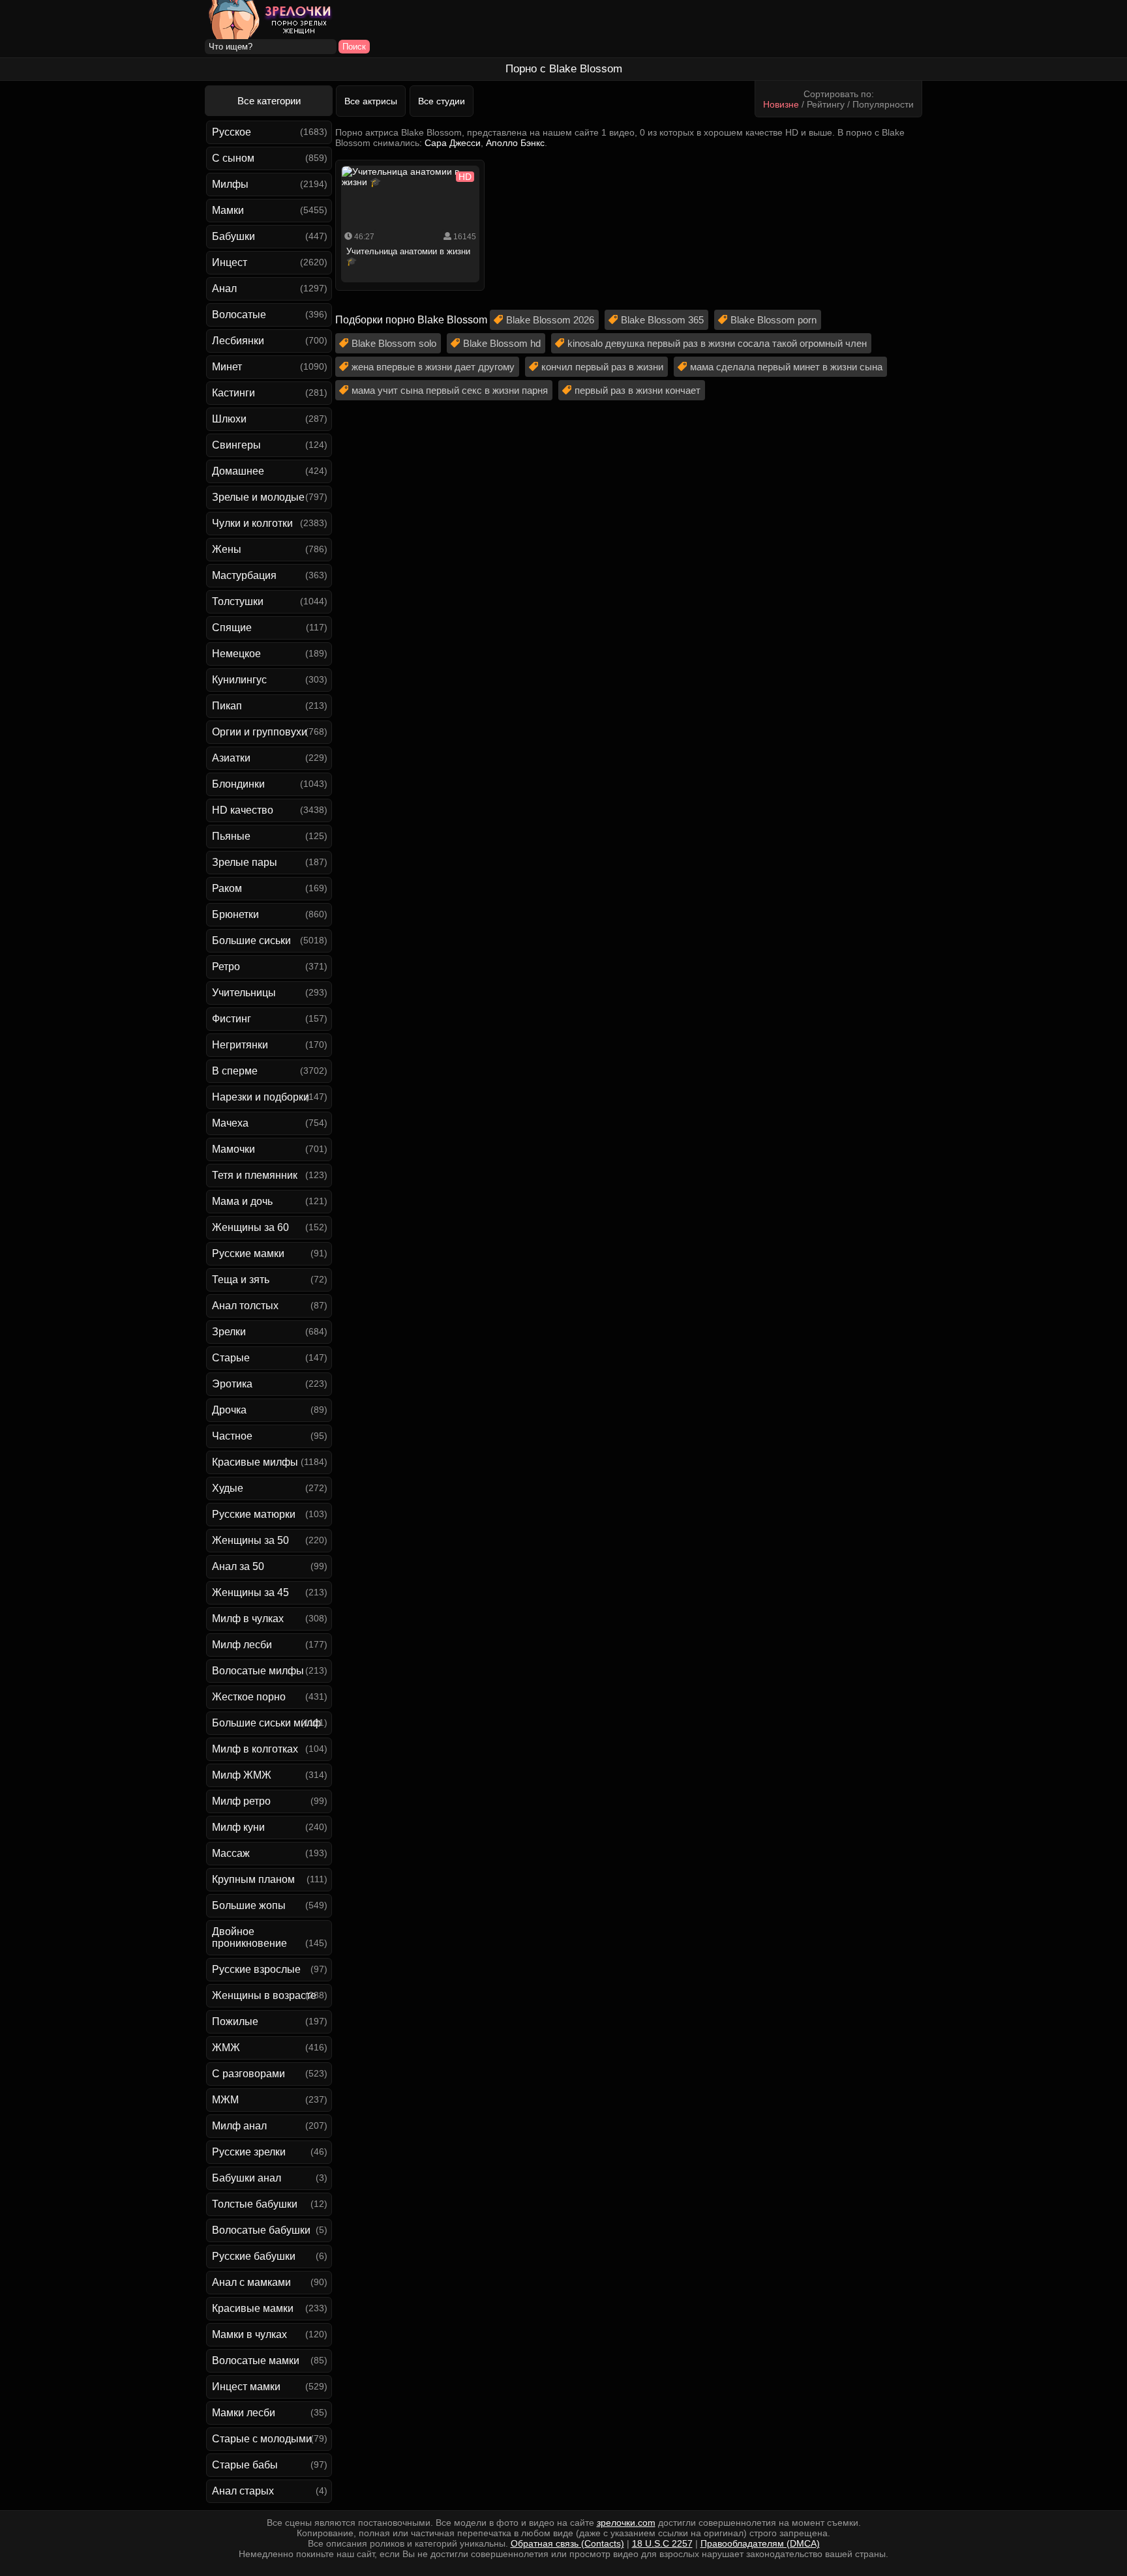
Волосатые (239, 315)
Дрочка (229, 1410)
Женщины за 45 (250, 1592)
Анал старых (243, 2491)
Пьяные (231, 836)
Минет (227, 367)
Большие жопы (249, 1905)
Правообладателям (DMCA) (760, 2543)
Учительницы (244, 993)
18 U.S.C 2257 (662, 2543)
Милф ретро (241, 1801)
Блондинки (238, 784)
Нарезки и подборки (261, 1097)
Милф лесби (242, 1645)
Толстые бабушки (255, 2204)
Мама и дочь (242, 1201)
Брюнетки (235, 914)
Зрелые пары (245, 862)
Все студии (442, 101)
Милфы (230, 184)
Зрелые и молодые (258, 497)
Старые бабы (245, 2465)
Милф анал (239, 2126)
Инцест (230, 262)
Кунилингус (239, 680)
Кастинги (233, 393)
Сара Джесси (453, 143)
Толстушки (238, 601)
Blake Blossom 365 (662, 320)
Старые (231, 1358)
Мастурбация (244, 575)
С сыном (233, 158)
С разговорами (248, 2074)
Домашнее (238, 471)
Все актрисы (371, 101)
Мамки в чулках (249, 2334)
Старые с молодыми (262, 2439)
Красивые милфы (255, 1462)
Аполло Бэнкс (515, 143)
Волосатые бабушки (261, 2230)
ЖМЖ (226, 2048)
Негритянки (240, 1045)
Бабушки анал (247, 2178)
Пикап (227, 706)
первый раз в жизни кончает (638, 390)
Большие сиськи (251, 940)
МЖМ (225, 2100)
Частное (232, 1436)
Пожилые (235, 2021)
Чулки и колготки (252, 523)
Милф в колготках (255, 1749)
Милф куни (238, 1827)
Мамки (228, 210)
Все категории (269, 101)
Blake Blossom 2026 (550, 320)
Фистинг (232, 1019)
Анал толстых (245, 1306)
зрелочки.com (626, 2523)
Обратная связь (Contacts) (567, 2543)
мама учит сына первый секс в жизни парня (450, 390)
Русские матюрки (254, 1514)
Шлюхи (229, 419)
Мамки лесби (244, 2413)
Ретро (226, 967)
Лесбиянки (238, 341)
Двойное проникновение (249, 1937)
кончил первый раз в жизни (602, 367)
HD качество (243, 810)
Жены (227, 549)
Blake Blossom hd (502, 343)
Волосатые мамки (256, 2361)
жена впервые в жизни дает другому (433, 367)
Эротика (232, 1384)
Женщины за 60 (250, 1227)
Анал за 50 (238, 1566)
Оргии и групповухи (260, 732)
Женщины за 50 (250, 1540)
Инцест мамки (246, 2387)
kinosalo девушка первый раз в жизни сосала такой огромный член (717, 343)
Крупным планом (253, 1879)
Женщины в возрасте (264, 1995)
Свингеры (236, 445)
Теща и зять (241, 1280)
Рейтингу (826, 104)
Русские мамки (248, 1253)
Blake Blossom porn (774, 320)
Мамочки (233, 1149)
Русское (232, 132)
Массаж (231, 1853)
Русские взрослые (256, 1969)
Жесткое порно (249, 1697)
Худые (228, 1488)
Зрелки (229, 1332)
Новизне (781, 104)
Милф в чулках (248, 1619)
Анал (224, 289)
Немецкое (236, 654)
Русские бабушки (254, 2256)
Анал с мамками (251, 2282)
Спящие (232, 628)
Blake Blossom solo (394, 343)
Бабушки (233, 236)
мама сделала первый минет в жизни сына (786, 367)
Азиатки (231, 758)
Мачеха (230, 1123)
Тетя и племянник (255, 1175)
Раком (227, 888)
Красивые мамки (253, 2308)
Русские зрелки (249, 2152)
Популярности (883, 104)
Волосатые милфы (258, 1671)
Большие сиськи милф (266, 1723)
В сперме (235, 1071)
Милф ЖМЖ (242, 1775)
